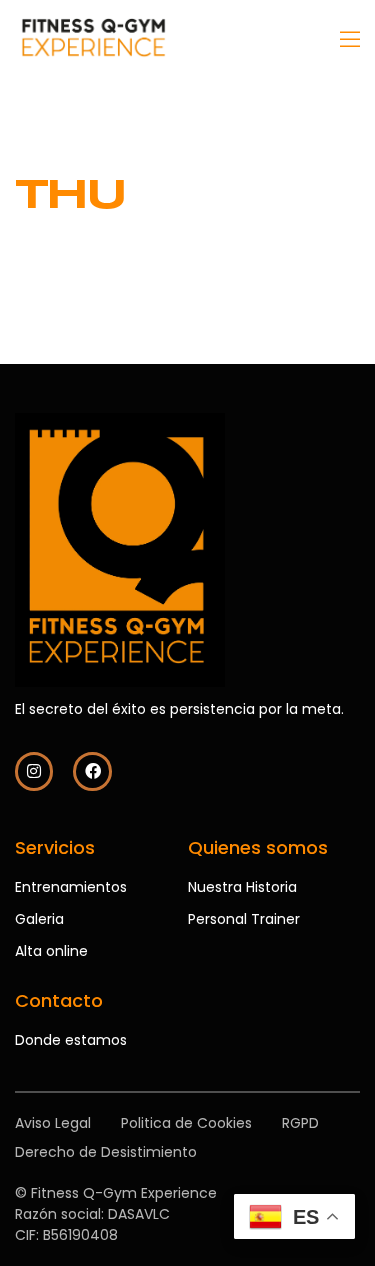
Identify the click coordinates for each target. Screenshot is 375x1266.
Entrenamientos (71, 887)
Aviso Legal (53, 1123)
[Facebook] (92, 771)
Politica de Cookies (186, 1123)
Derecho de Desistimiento (106, 1152)
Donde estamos (71, 1040)
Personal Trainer (244, 919)
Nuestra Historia (242, 887)
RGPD (300, 1123)
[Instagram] (34, 771)
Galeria (39, 919)
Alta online (51, 951)
